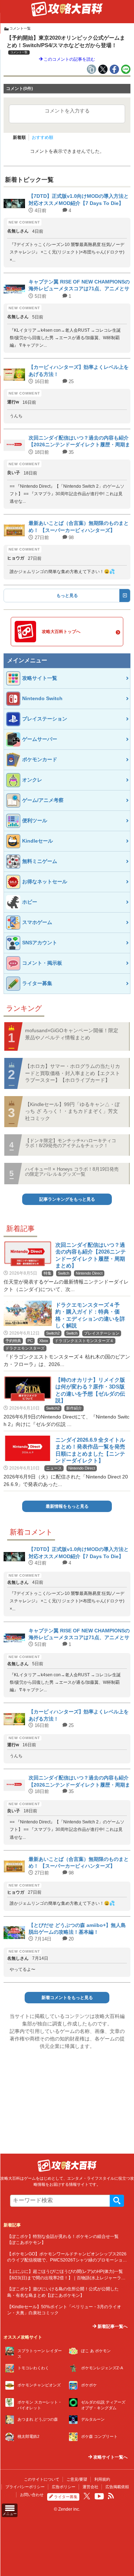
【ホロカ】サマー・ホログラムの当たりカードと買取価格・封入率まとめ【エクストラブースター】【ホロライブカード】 (73, 1073)
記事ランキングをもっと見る (67, 1199)
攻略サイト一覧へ (110, 2457)
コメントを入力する (67, 111)
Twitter (87, 2496)
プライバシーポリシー (25, 2487)
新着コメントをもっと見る (67, 1998)
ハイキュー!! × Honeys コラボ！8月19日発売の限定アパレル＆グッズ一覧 (72, 1172)
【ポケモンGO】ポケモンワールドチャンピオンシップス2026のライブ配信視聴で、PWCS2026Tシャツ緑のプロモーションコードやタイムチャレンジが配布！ (67, 2260)
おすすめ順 (43, 137)
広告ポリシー (64, 2487)
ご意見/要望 (77, 2479)
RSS (111, 2496)
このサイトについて (42, 2479)
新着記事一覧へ (112, 2326)
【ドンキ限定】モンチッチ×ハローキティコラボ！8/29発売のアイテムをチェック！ (71, 1143)
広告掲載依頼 (117, 2487)
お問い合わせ (32, 2495)
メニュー (10, 2514)
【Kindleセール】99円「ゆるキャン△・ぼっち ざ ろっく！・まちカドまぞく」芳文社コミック (72, 1111)
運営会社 (90, 2487)
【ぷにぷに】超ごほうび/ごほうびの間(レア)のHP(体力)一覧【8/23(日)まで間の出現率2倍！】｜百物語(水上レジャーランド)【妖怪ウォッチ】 (66, 2278)
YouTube (99, 2496)
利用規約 (102, 2479)
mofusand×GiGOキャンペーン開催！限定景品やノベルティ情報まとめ (72, 1034)
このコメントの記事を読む (69, 59)
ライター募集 (66, 2497)
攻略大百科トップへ (61, 632)
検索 (117, 2201)
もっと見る (67, 596)
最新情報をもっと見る (67, 1506)
